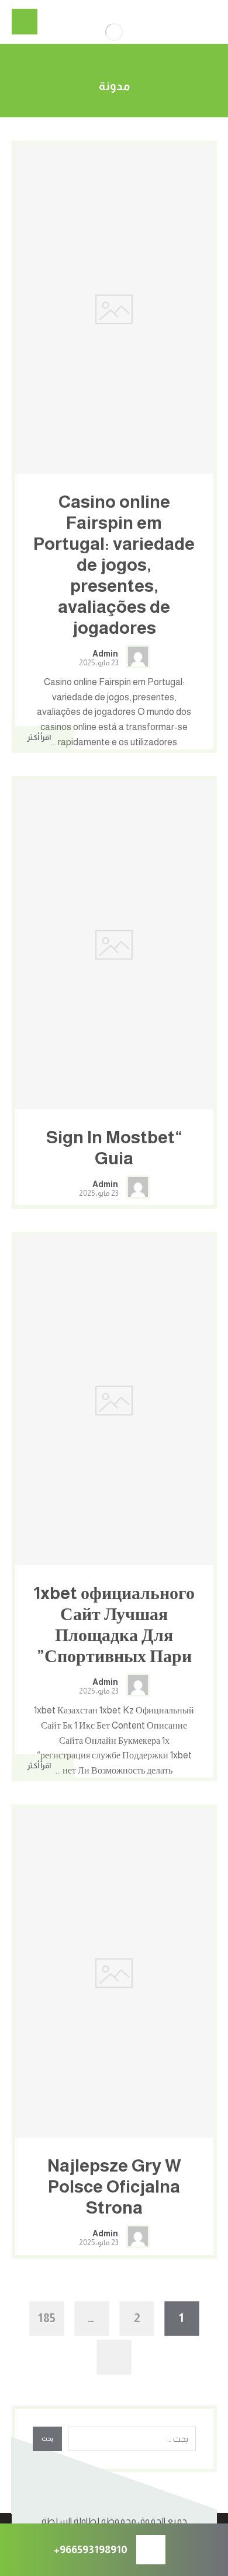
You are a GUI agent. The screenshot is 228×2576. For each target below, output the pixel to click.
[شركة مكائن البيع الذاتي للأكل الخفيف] (114, 32)
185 (47, 2318)
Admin (105, 654)
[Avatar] (138, 657)
